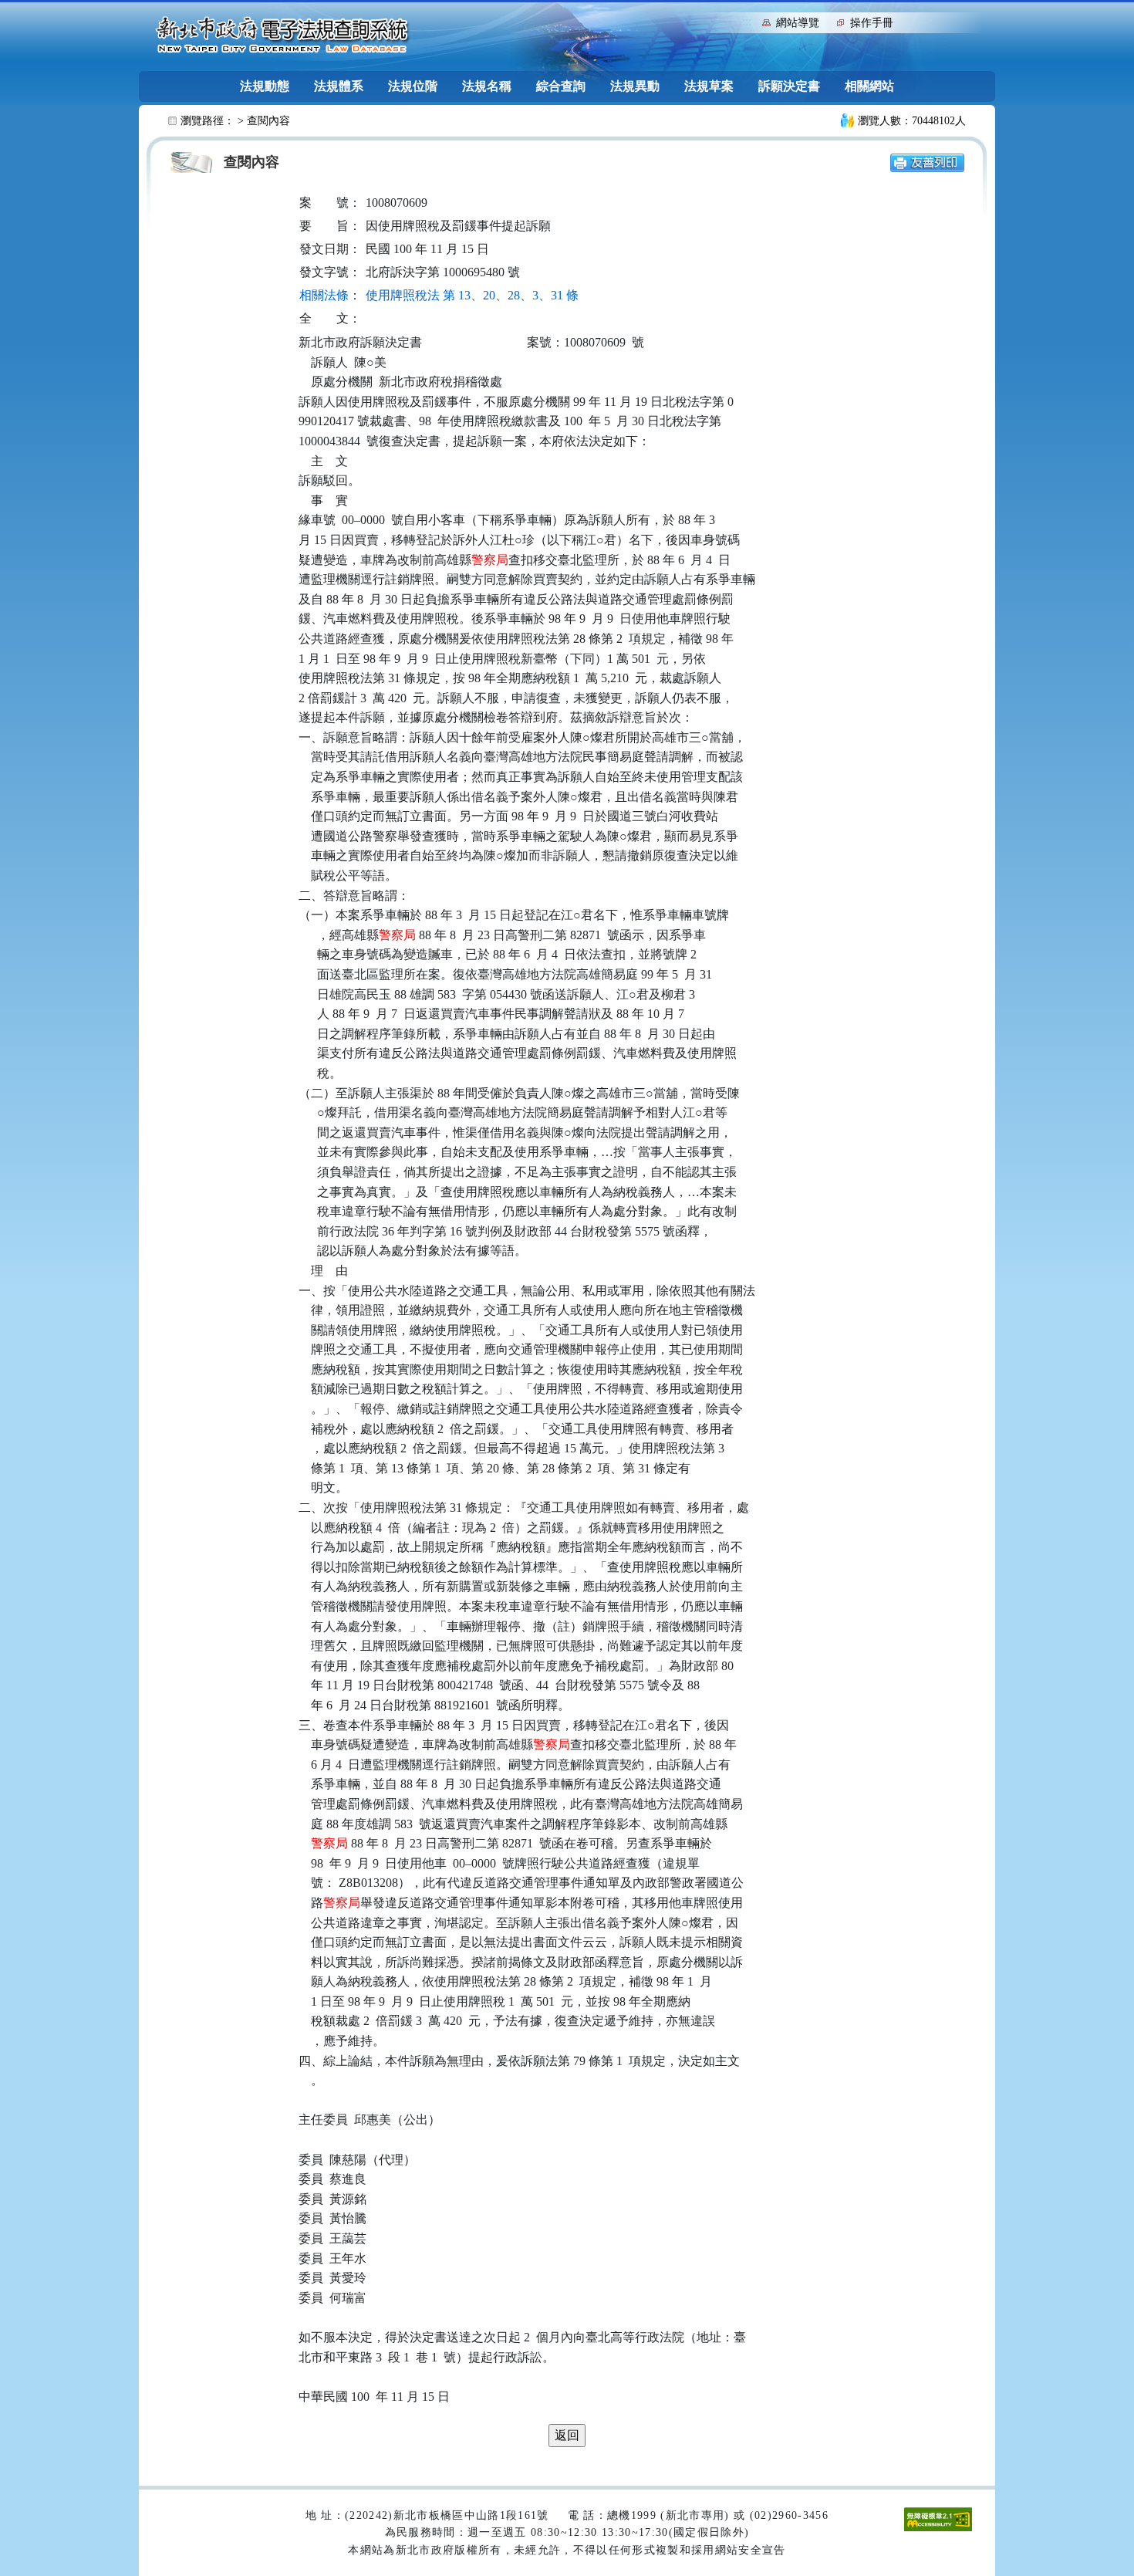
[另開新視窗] (927, 162)
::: (747, 21)
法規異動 (635, 86)
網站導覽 (798, 23)
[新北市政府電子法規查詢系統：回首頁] (282, 35)
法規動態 (265, 86)
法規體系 (339, 86)
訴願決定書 (789, 86)
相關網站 (869, 86)
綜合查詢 (561, 86)
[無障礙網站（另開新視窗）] (938, 2518)
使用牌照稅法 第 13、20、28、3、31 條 (472, 295)
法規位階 (413, 86)
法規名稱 (487, 86)
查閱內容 (268, 121)
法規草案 (709, 86)
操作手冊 (872, 23)
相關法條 (324, 295)
